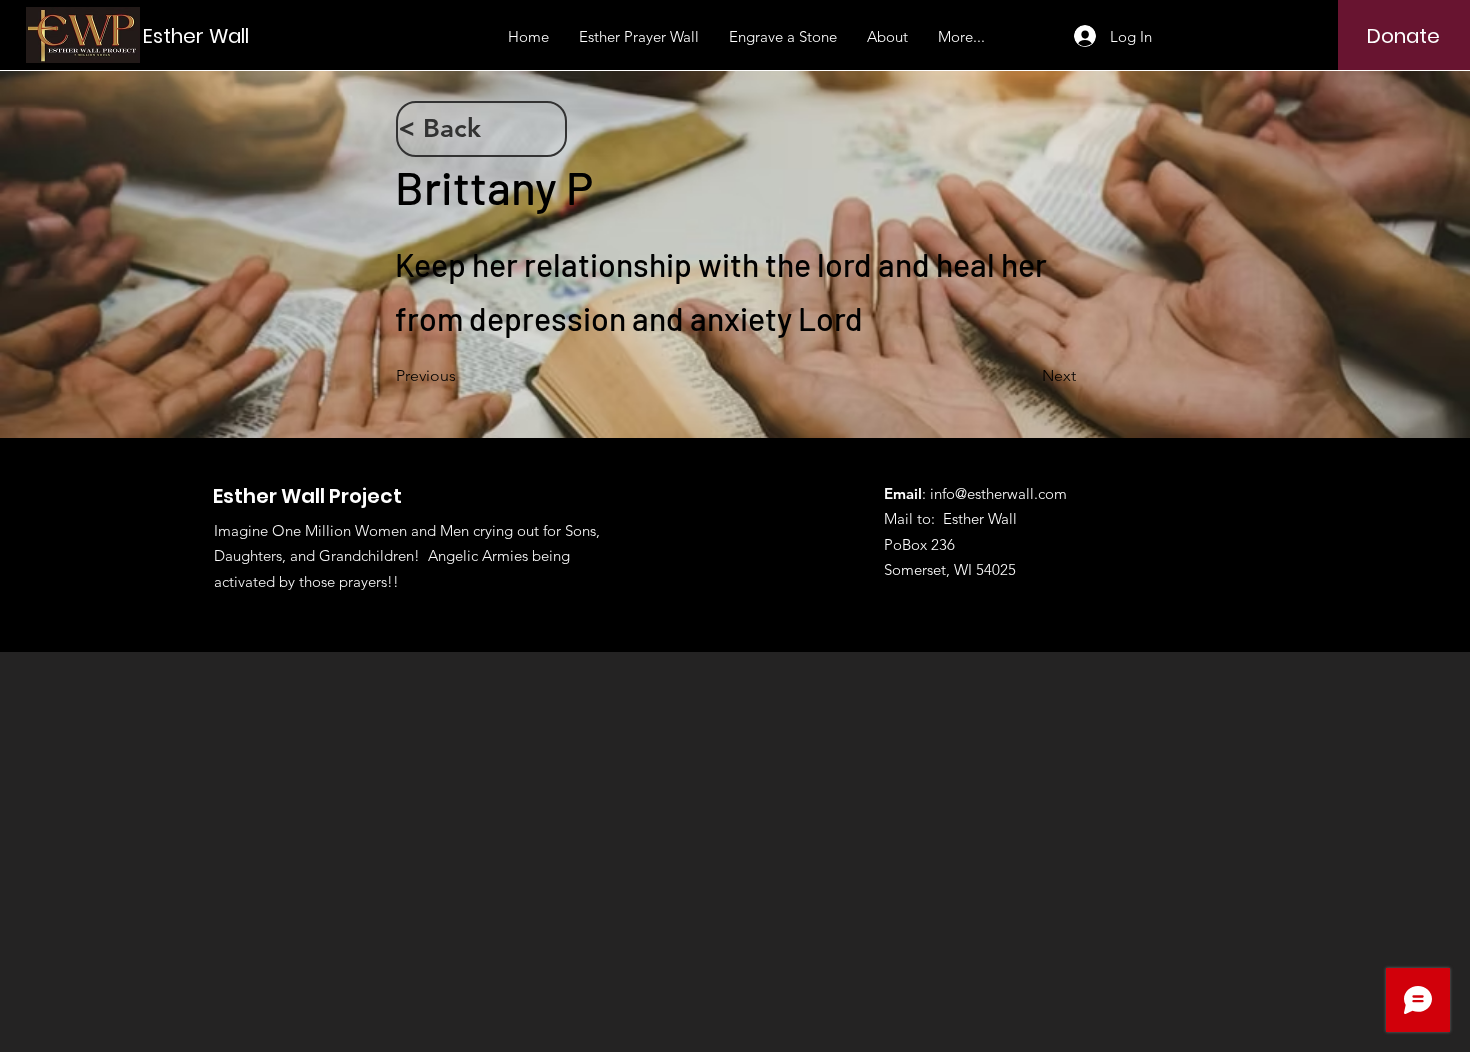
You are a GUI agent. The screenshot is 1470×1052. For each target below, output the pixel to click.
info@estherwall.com (998, 493)
